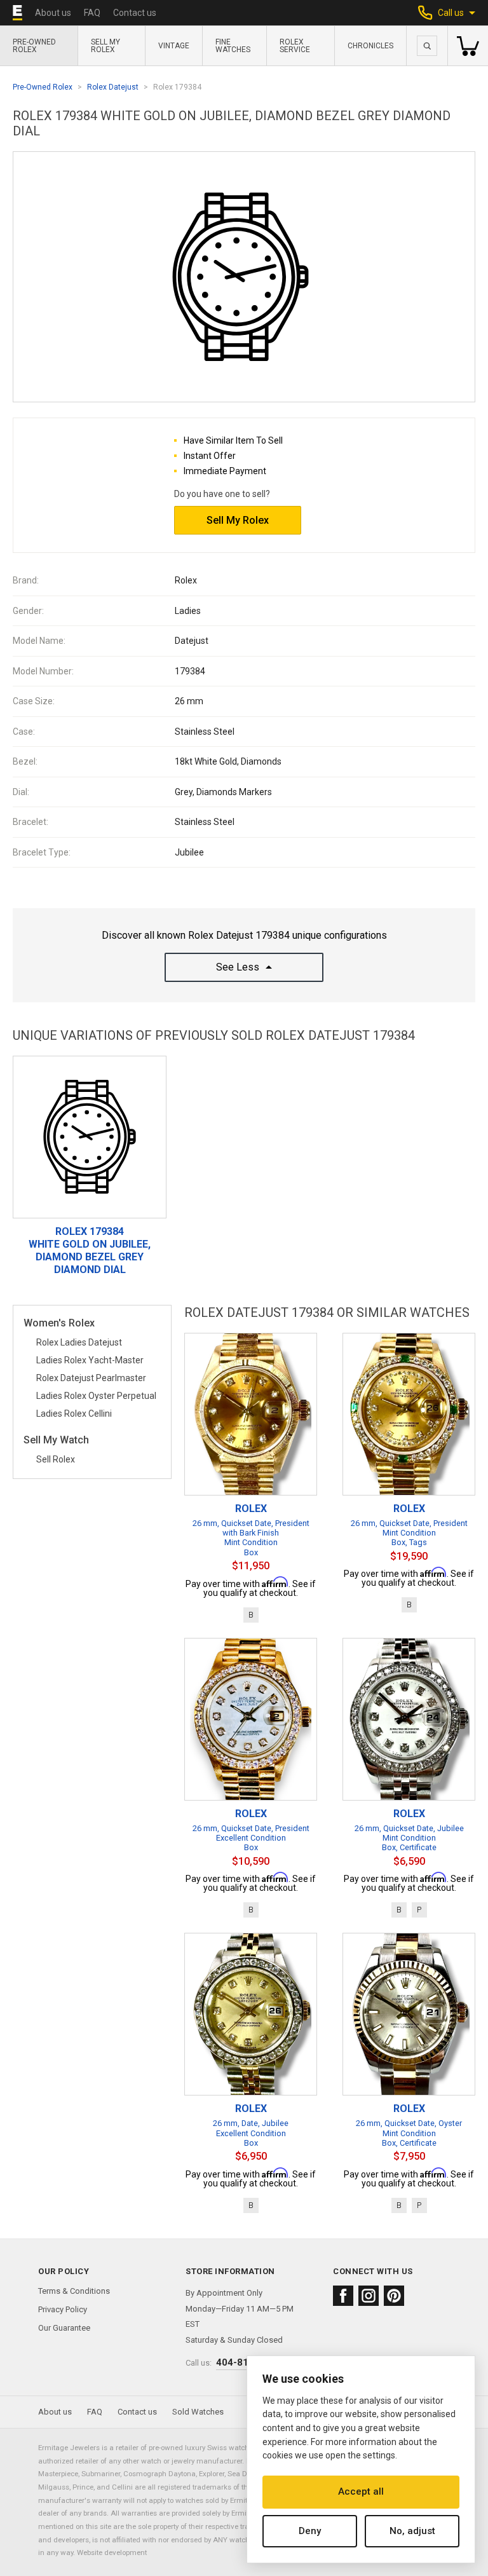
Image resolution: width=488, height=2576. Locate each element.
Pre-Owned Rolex (34, 46)
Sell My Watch (56, 1441)
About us (53, 13)
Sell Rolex (56, 1459)
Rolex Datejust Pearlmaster (91, 1378)
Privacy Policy (63, 2309)
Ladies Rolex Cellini (74, 1414)
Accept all (361, 2491)
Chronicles (370, 46)
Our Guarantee (64, 2328)
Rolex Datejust (113, 87)
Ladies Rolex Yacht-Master (90, 1360)
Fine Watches (233, 46)
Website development (112, 2552)
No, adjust (412, 2531)
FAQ (92, 13)
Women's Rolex (59, 1324)
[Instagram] (369, 2296)
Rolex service (295, 46)
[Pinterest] (394, 2296)
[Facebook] (343, 2296)
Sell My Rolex (105, 46)
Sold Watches (198, 2412)
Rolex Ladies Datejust (79, 1342)
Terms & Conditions (74, 2291)
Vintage (174, 46)
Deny (310, 2531)
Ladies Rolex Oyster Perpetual (96, 1396)
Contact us (135, 13)
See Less (238, 967)
